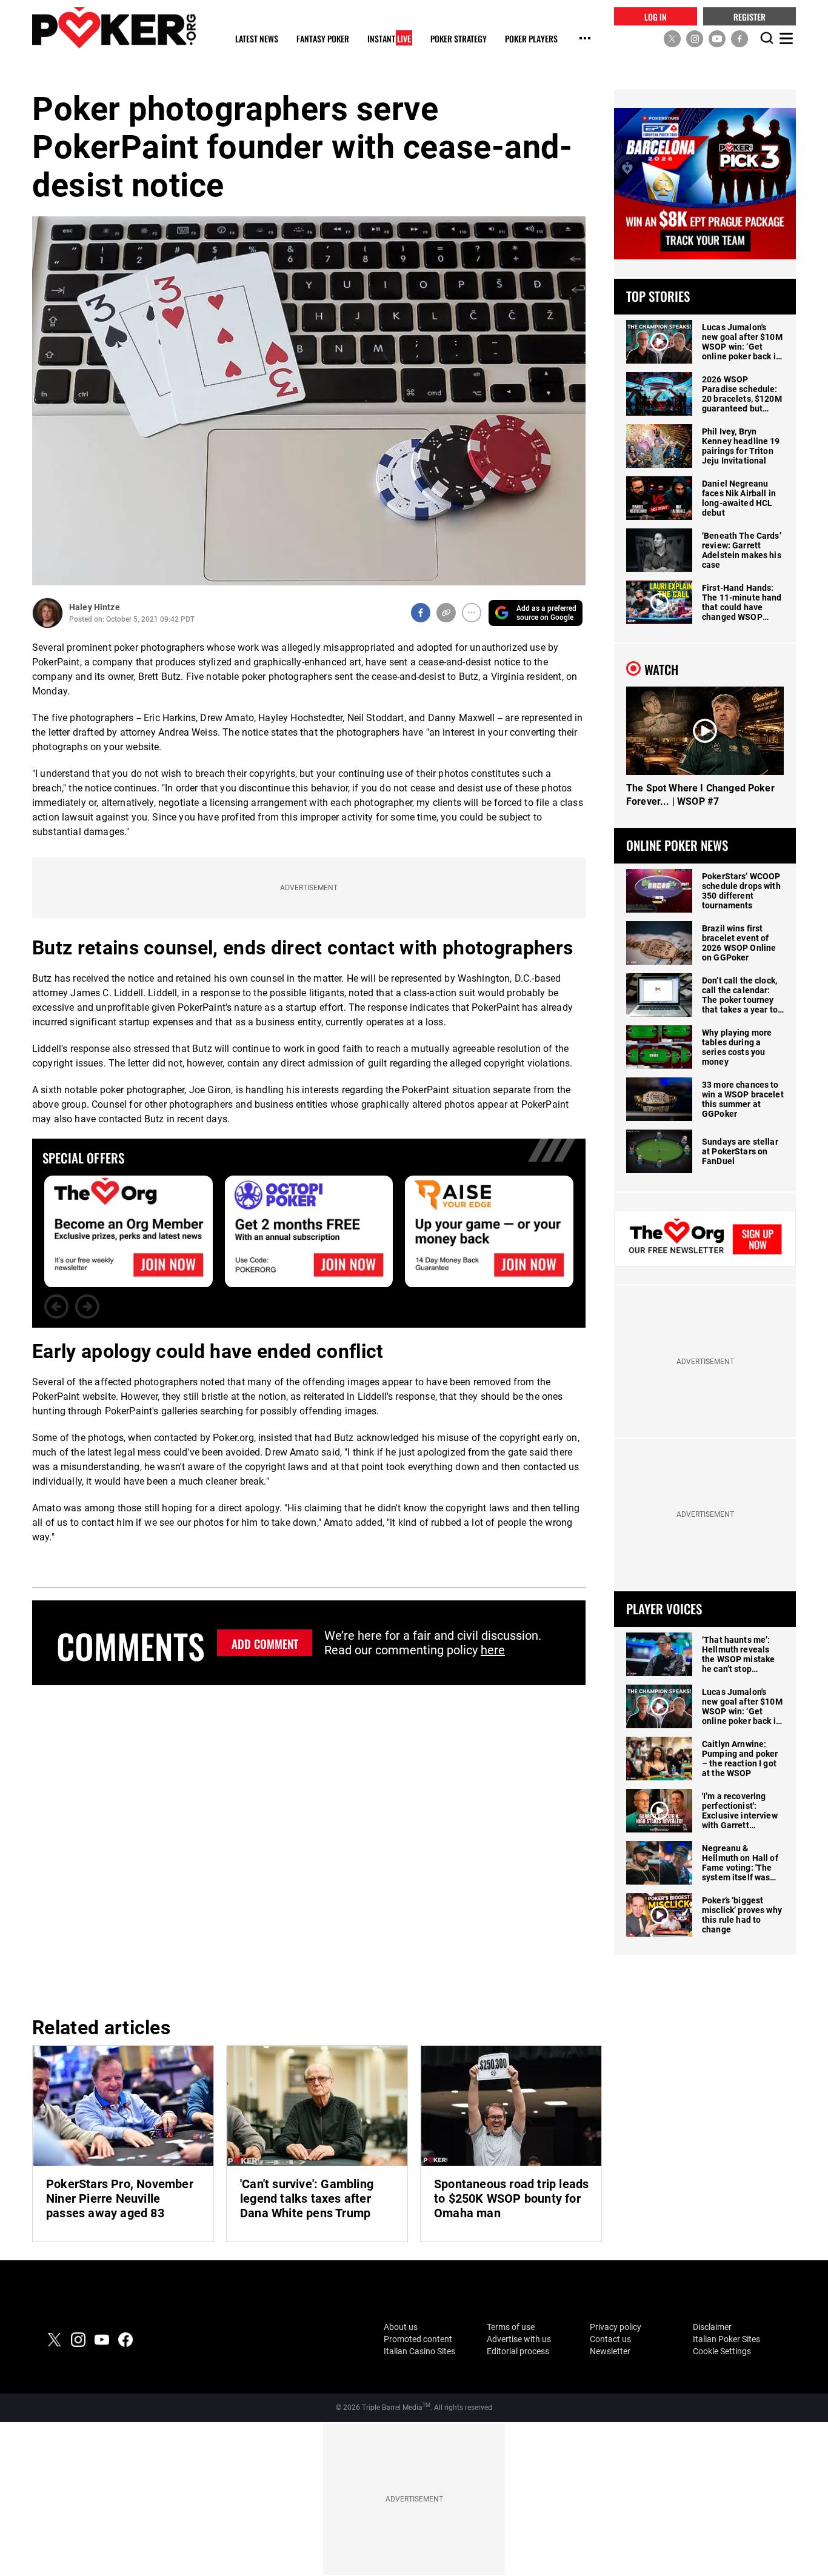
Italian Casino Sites (419, 2351)
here (493, 1650)
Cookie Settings (722, 2351)
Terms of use (511, 2327)
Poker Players (531, 39)
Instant (389, 39)
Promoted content (418, 2339)
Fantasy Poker (323, 39)
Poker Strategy (459, 39)
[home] (114, 28)
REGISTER (750, 16)
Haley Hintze (95, 607)
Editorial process (518, 2351)
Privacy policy (616, 2327)
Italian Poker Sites (726, 2339)
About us (401, 2327)
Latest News (257, 39)
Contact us (610, 2339)
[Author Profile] (48, 613)
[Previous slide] (56, 1306)
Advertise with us (519, 2339)
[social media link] (672, 38)
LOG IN (656, 16)
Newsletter (610, 2351)
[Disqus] (309, 1849)
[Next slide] (87, 1306)
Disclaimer (712, 2327)
